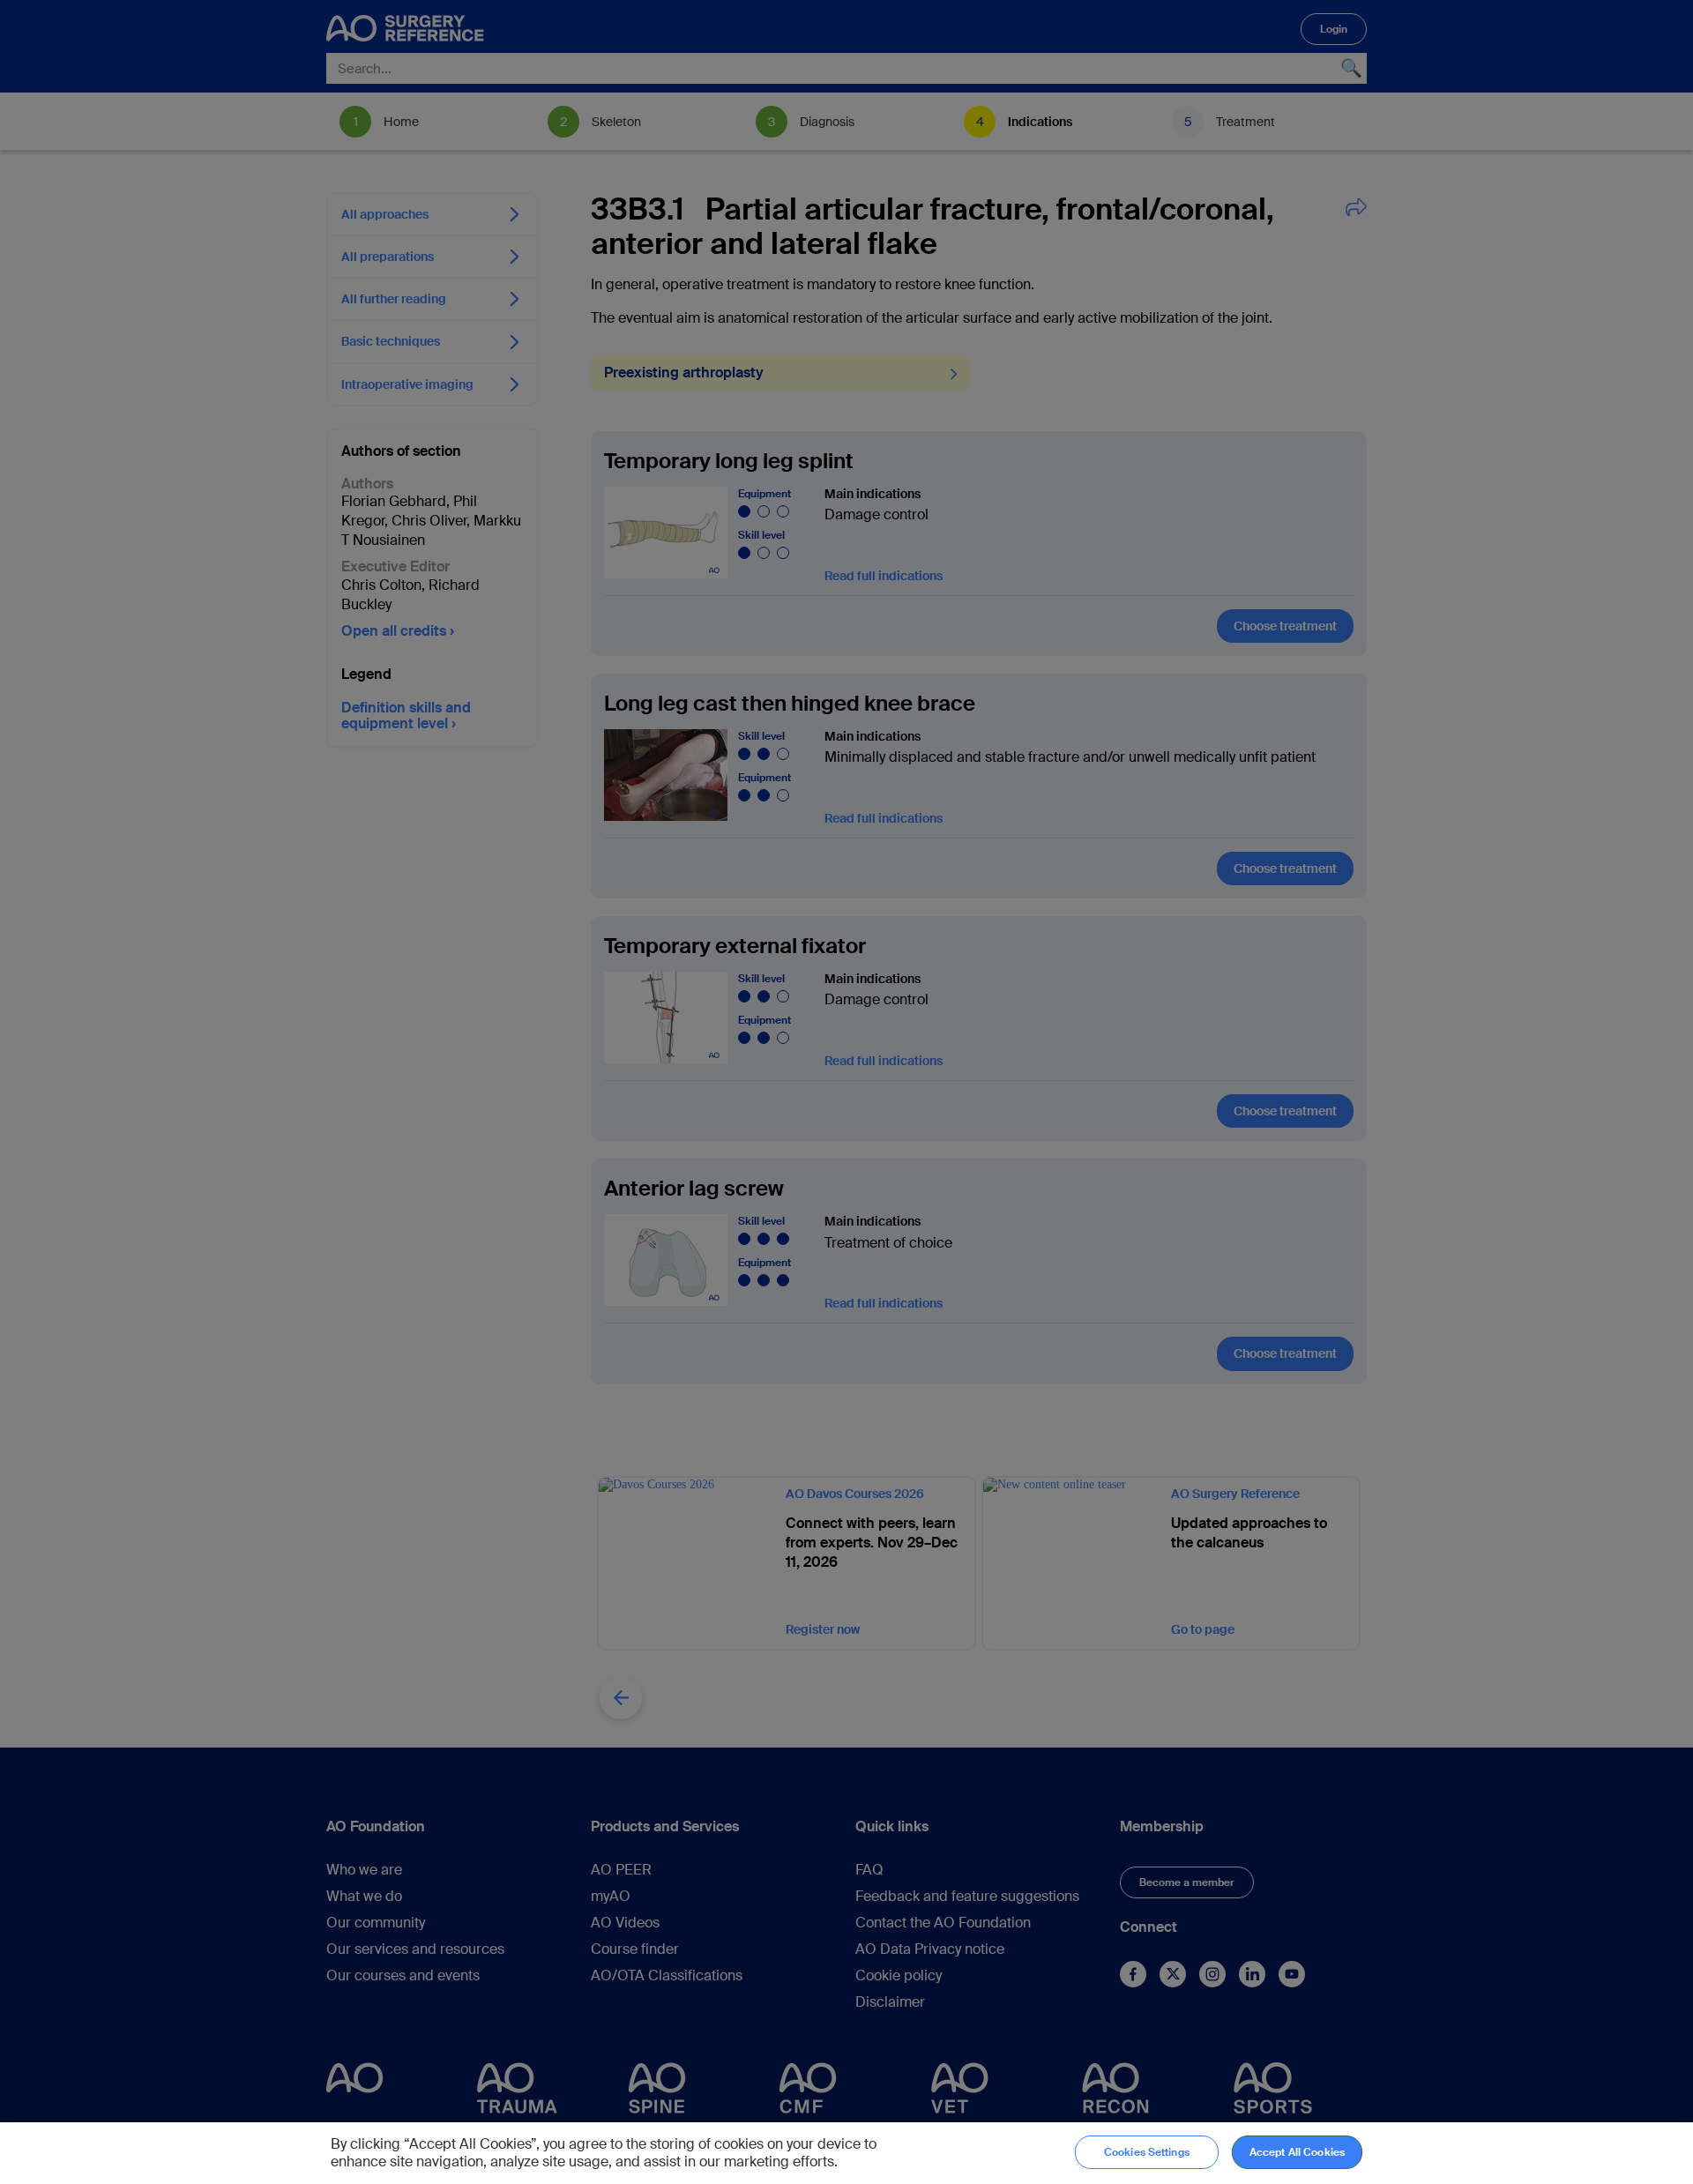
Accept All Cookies (1297, 2152)
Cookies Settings (1147, 2152)
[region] (846, 2153)
